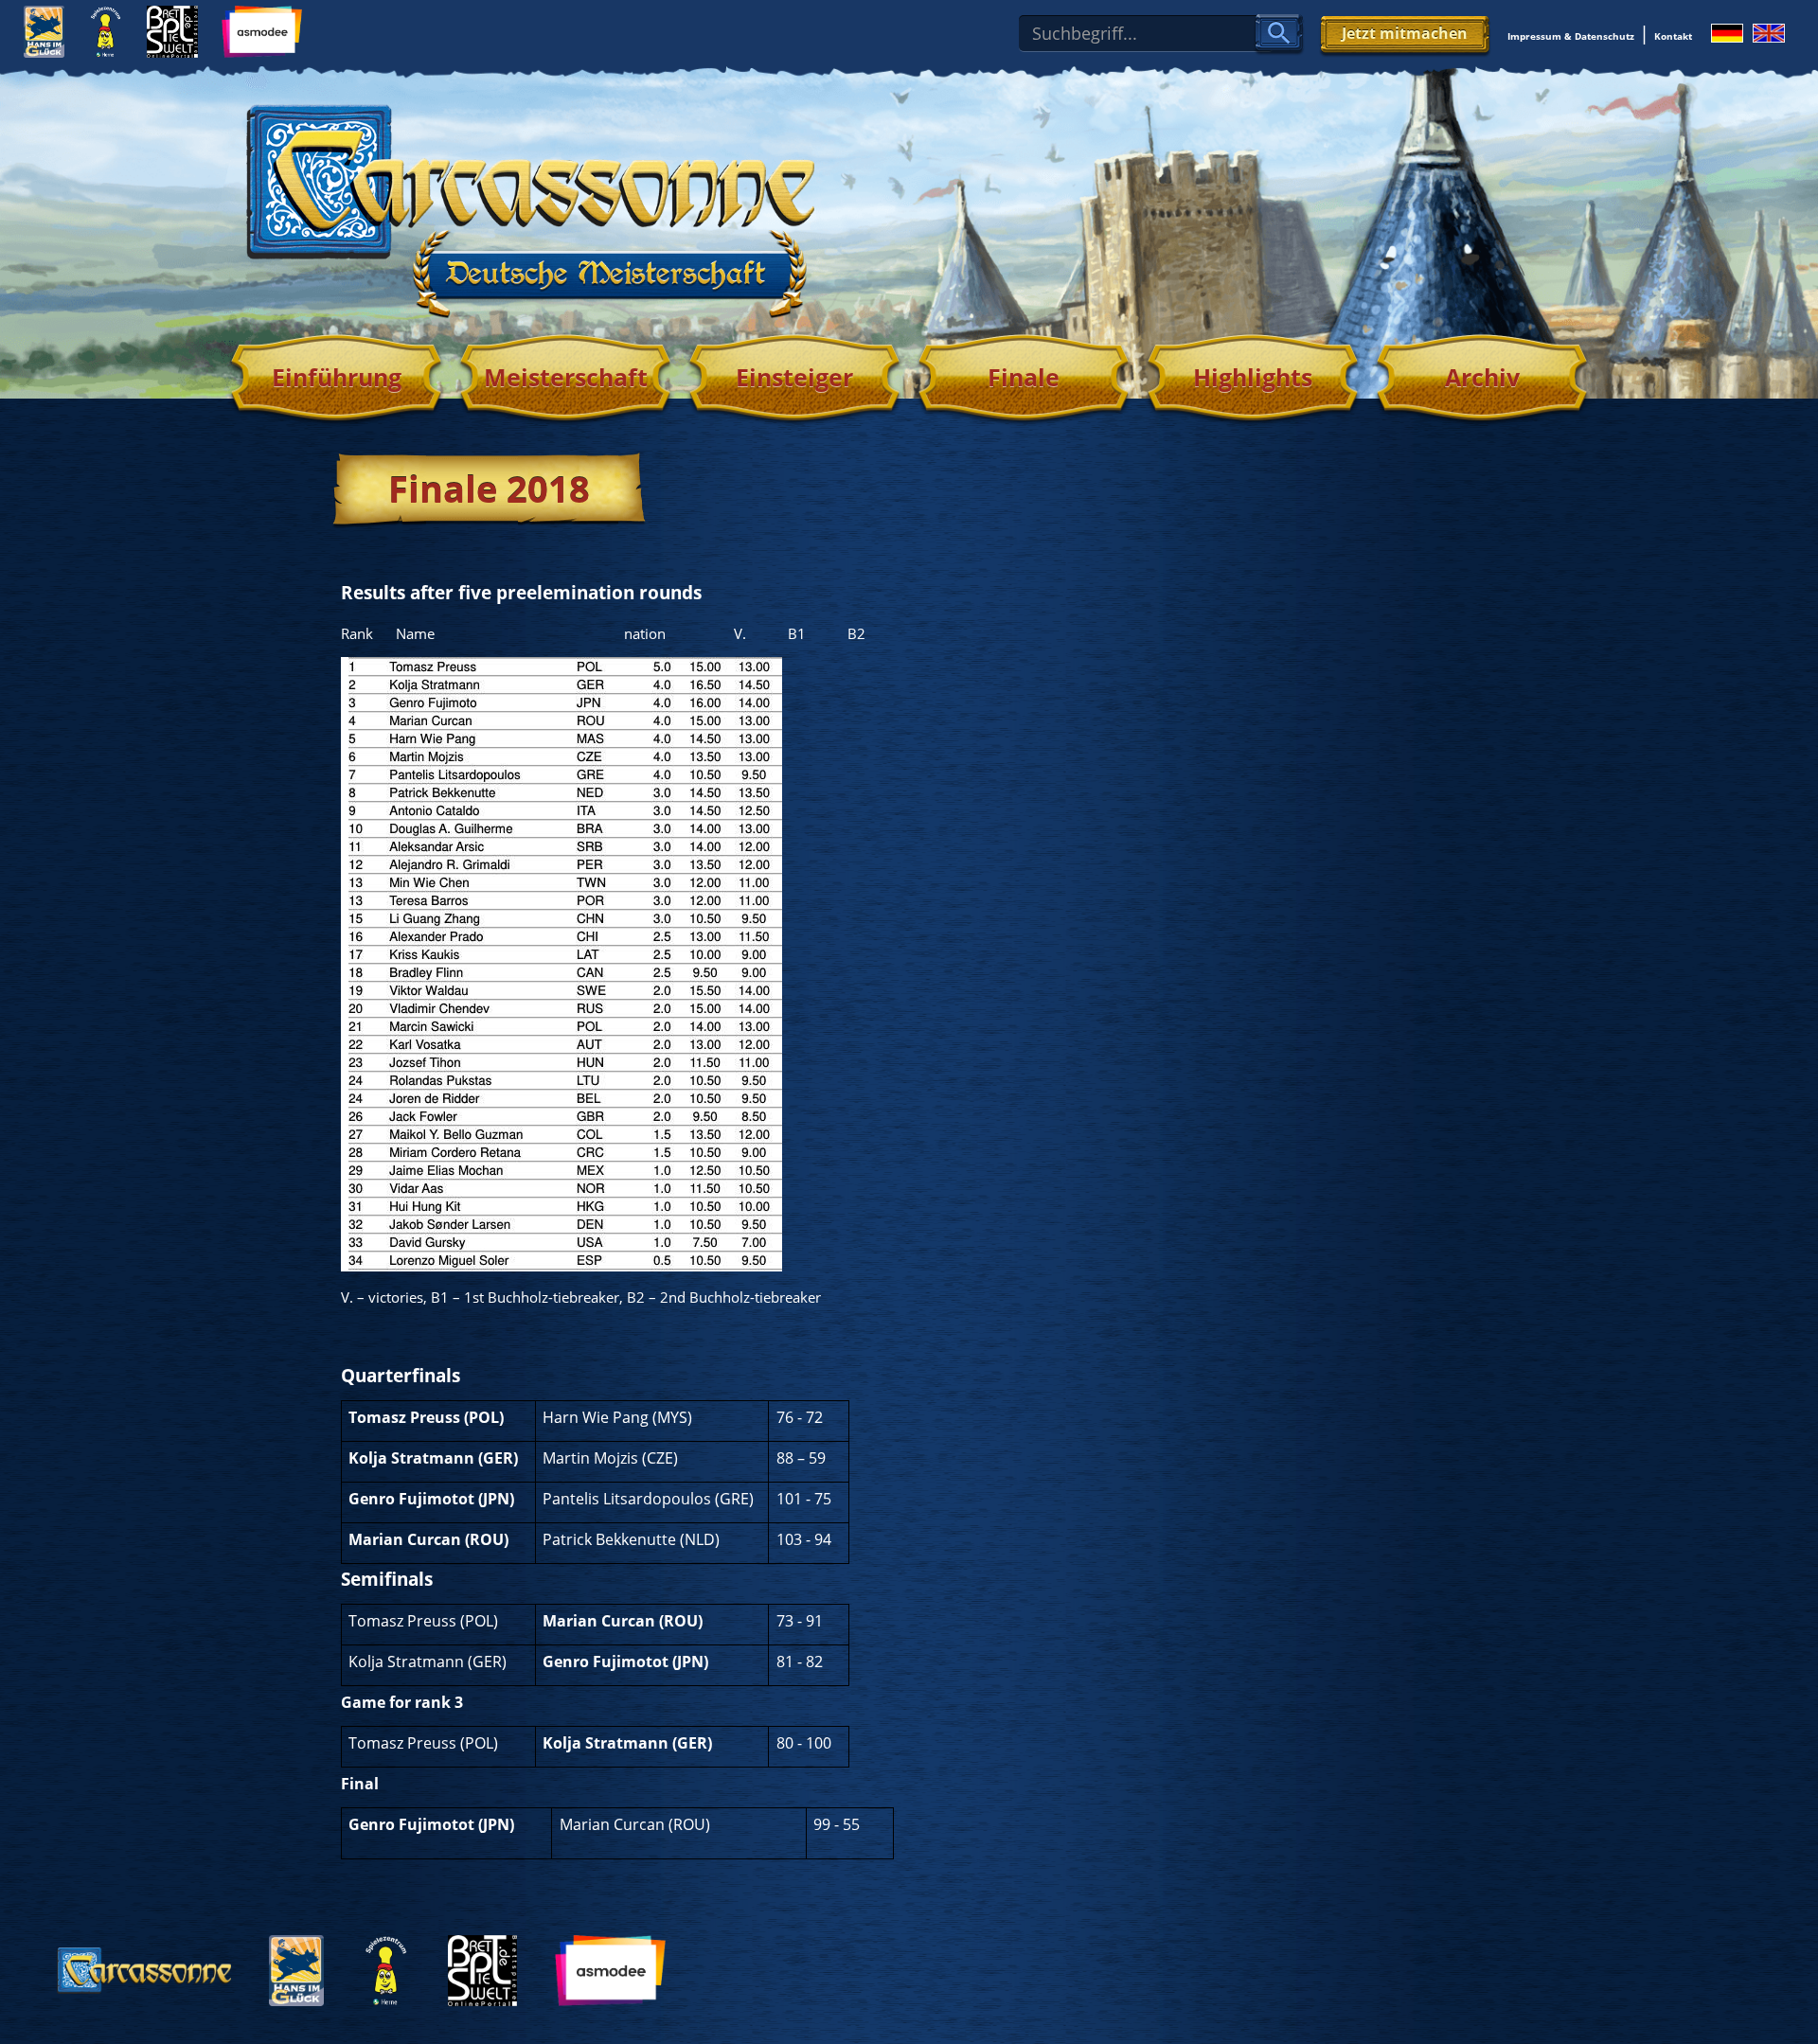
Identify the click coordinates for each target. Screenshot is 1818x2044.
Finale (1024, 377)
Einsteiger (794, 377)
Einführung (337, 377)
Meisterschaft (566, 377)
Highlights (1253, 377)
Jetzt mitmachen (1405, 33)
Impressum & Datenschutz (1571, 36)
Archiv (1482, 377)
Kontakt (1673, 36)
